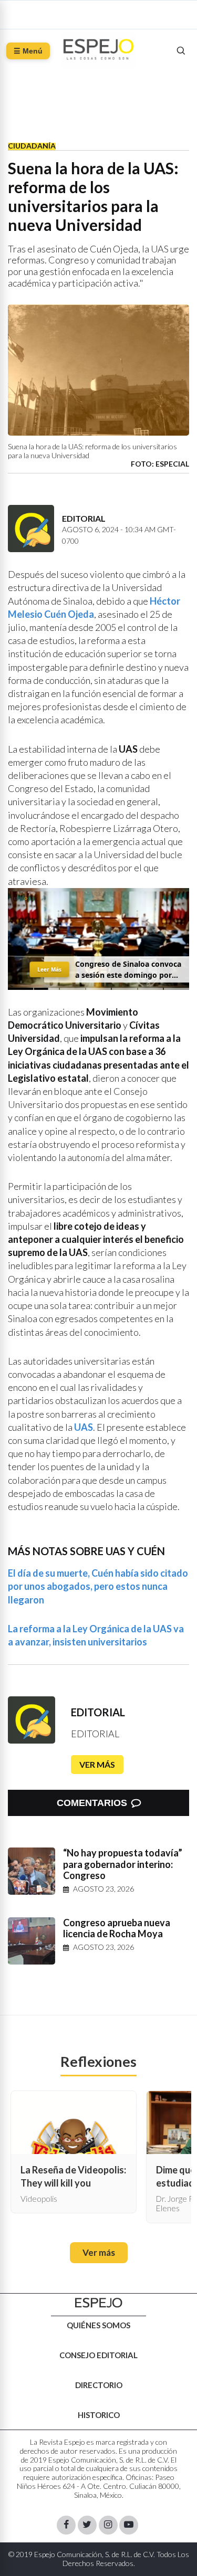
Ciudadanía (32, 146)
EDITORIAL (98, 1712)
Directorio (99, 2385)
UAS (84, 1427)
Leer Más (49, 969)
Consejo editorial (98, 2355)
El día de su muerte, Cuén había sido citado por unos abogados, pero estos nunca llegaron (98, 1586)
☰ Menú (28, 51)
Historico (99, 2415)
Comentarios (92, 1803)
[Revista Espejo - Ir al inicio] (99, 2303)
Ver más (97, 1764)
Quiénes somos (98, 2325)
